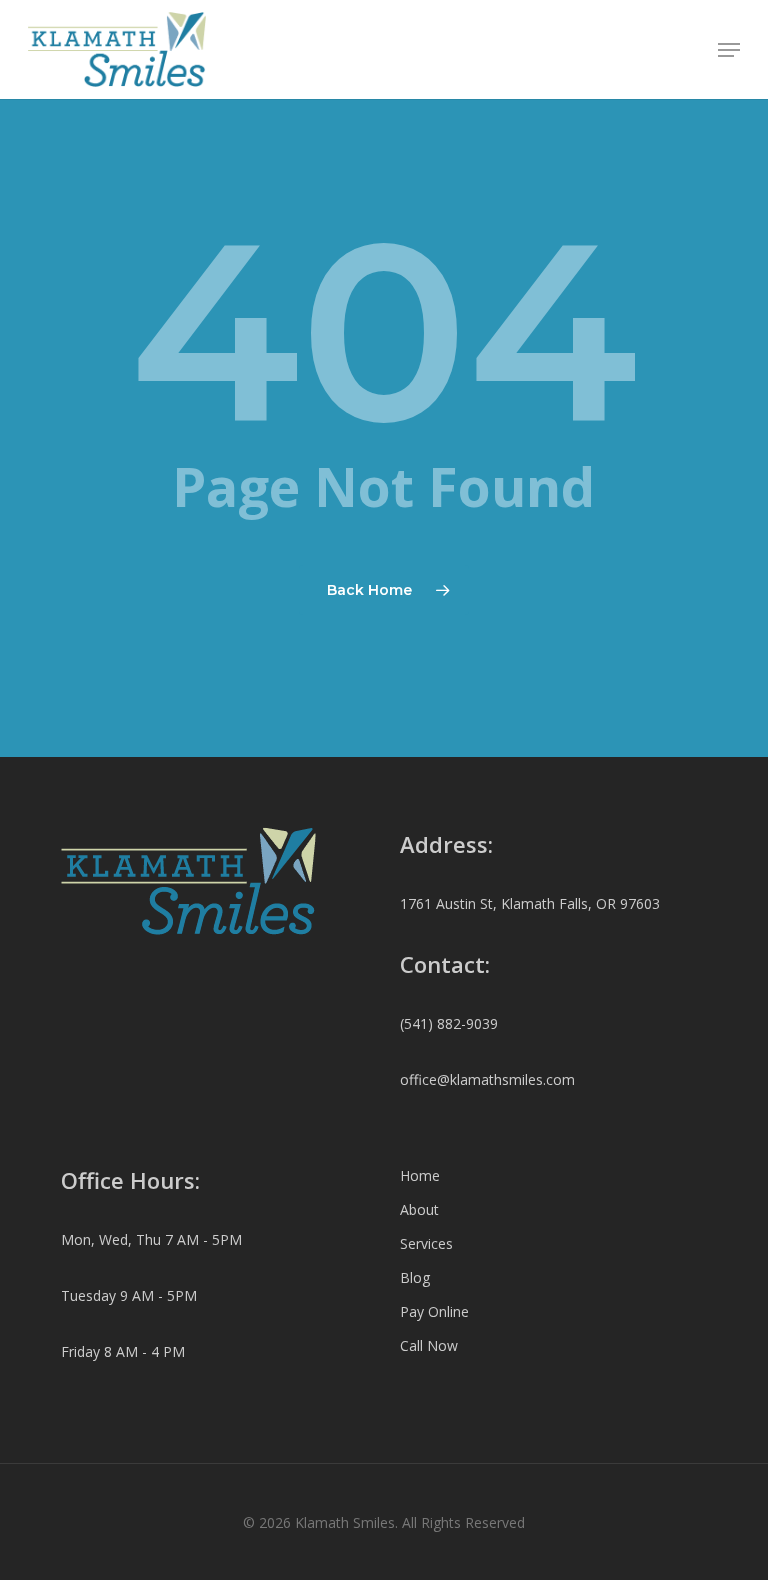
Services (426, 1243)
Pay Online (434, 1311)
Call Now (429, 1345)
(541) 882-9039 (449, 1023)
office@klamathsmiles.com (487, 1079)
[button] (729, 50)
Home (420, 1175)
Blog (415, 1277)
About (419, 1209)
